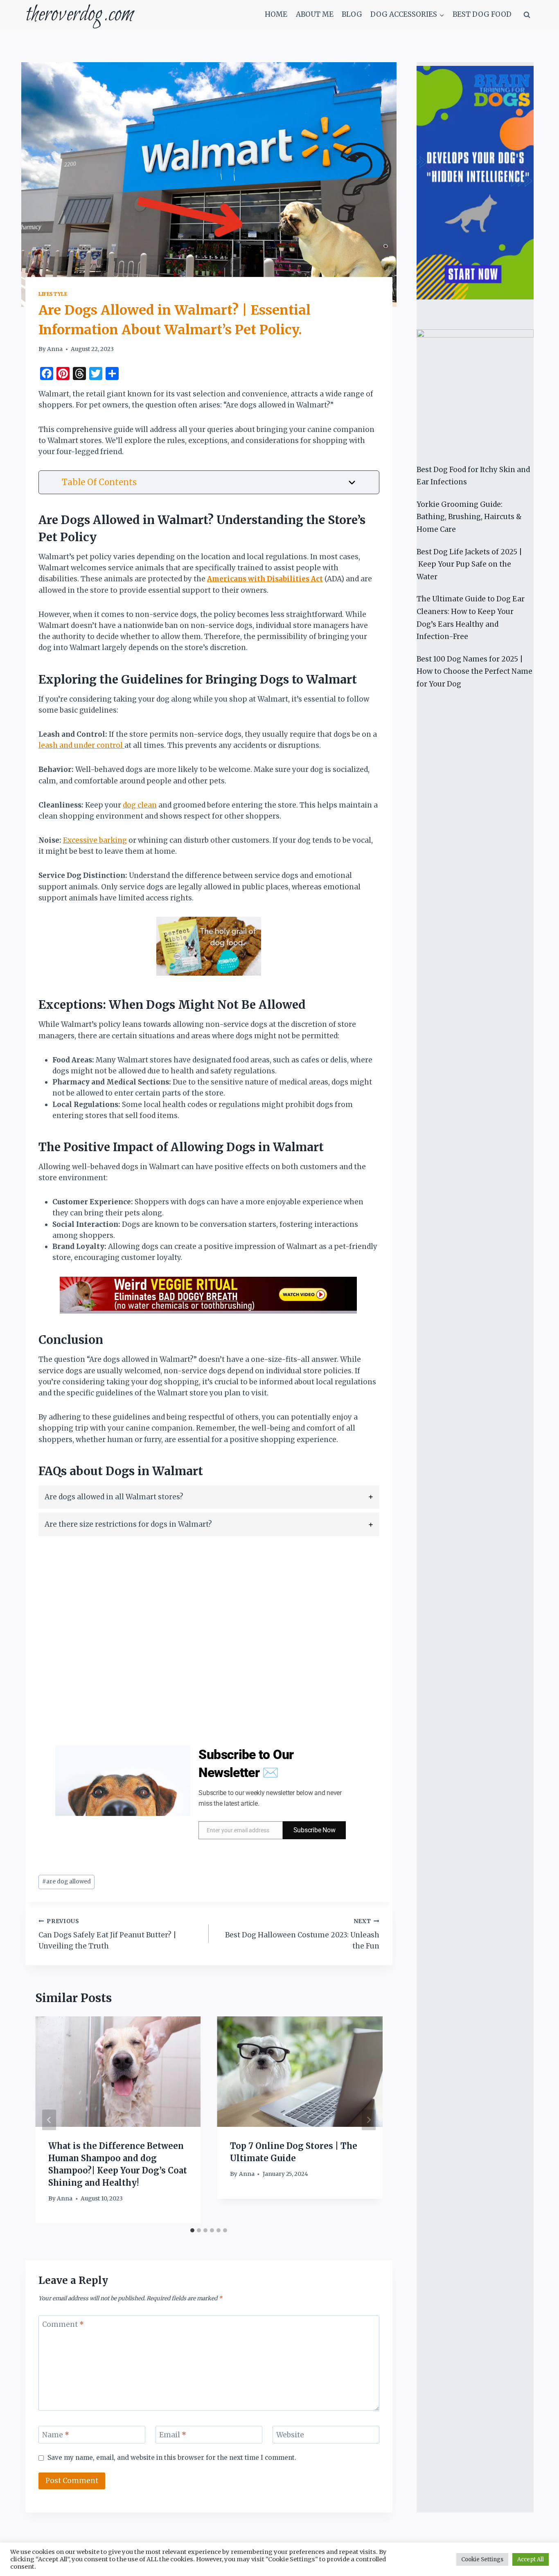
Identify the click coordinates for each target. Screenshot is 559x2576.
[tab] (209, 1497)
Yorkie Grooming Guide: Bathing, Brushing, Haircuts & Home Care (469, 517)
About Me (315, 14)
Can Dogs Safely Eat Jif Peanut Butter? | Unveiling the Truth (107, 1934)
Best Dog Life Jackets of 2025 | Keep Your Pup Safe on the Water (469, 564)
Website (290, 2435)
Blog (352, 14)
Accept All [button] (531, 2559)
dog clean (140, 805)
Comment (63, 2324)
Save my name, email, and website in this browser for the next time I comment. (172, 2458)
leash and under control (81, 745)
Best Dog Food (482, 14)
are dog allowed (66, 1882)
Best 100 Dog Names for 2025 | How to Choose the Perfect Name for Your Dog (474, 672)
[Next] (369, 2120)
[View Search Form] (527, 15)
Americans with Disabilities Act (265, 579)
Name (56, 2435)
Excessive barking (95, 840)
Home (276, 14)
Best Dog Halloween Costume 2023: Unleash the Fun (302, 1934)
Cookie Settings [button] (482, 2559)
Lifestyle (53, 294)
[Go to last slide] (49, 2120)
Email (173, 2435)
